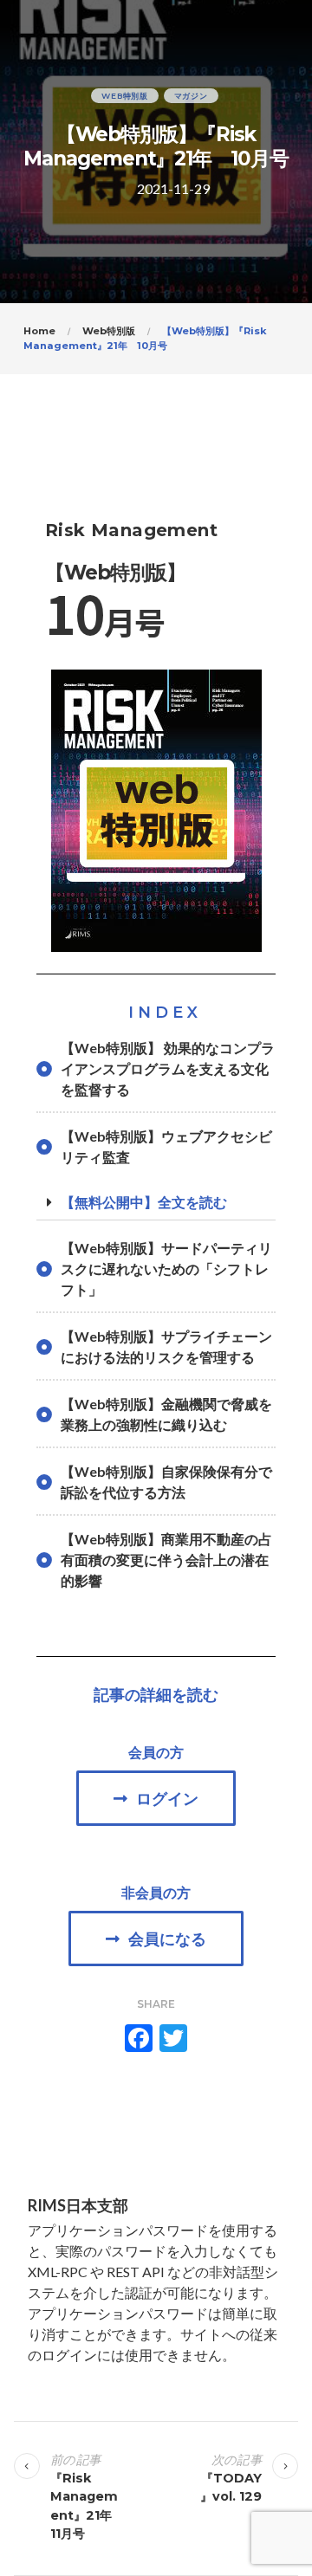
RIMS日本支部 (78, 2205)
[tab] (156, 1203)
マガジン (191, 96)
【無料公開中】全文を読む (144, 1202)
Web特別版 (124, 96)
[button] (156, 1798)
